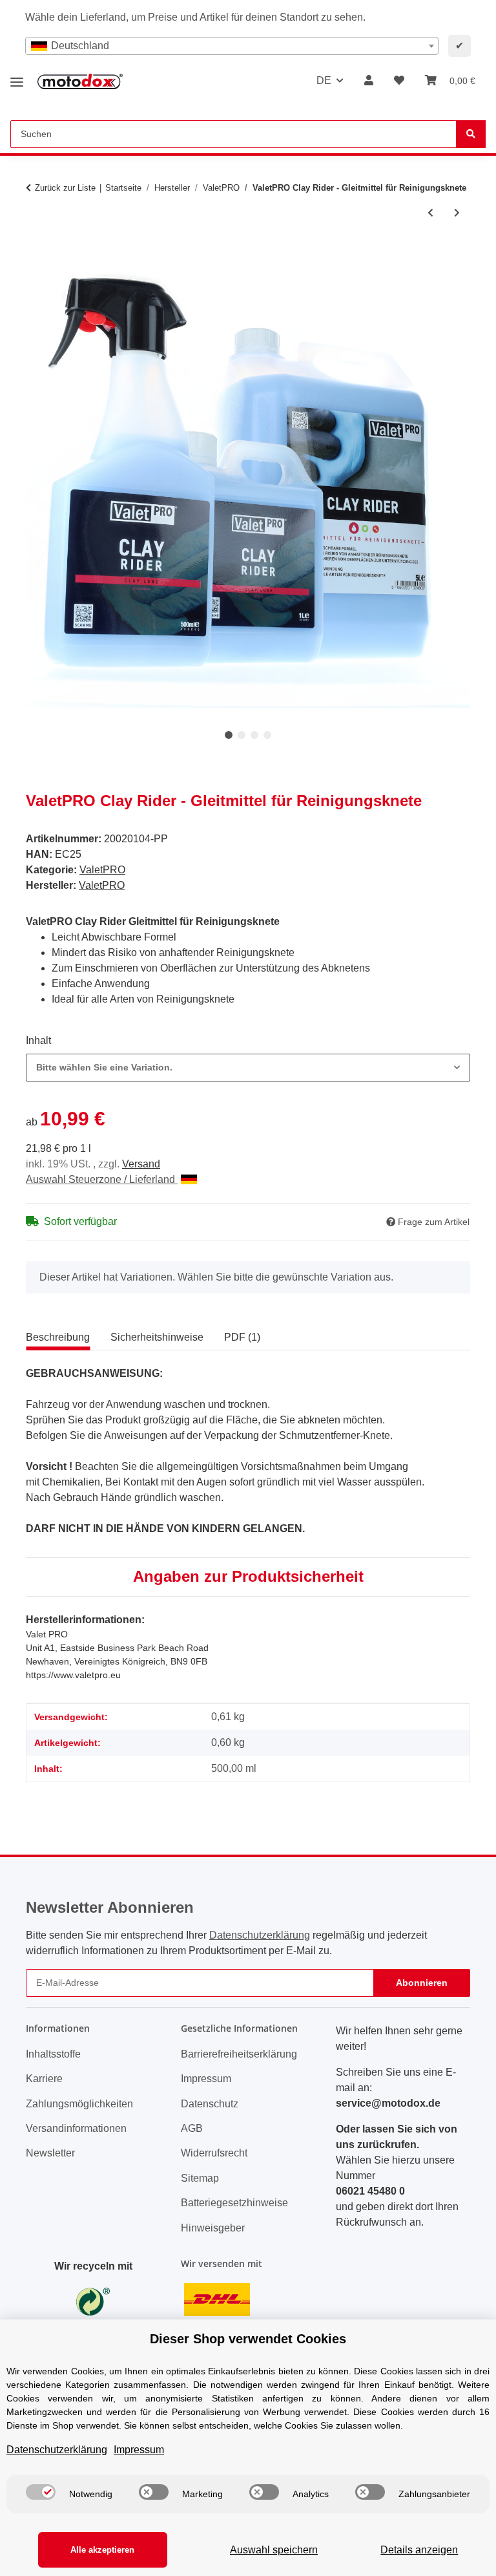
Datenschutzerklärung (260, 1935)
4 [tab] (267, 735)
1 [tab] (229, 735)
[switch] (41, 2492)
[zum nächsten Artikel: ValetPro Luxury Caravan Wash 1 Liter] (457, 213)
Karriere (44, 2079)
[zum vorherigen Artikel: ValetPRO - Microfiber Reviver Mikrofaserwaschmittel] (430, 213)
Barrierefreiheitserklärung (239, 2054)
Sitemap (200, 2178)
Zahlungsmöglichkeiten (79, 2104)
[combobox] (232, 46)
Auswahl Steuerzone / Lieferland (102, 1179)
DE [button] (324, 80)
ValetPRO (102, 870)
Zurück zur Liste (65, 188)
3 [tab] (254, 735)
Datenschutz (210, 2104)
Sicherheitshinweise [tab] (157, 1337)
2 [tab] (242, 735)
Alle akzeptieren (102, 2550)
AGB (192, 2128)
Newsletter (50, 2153)
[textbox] (232, 46)
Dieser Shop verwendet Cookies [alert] (248, 2339)
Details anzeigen (419, 2550)
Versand (141, 1164)
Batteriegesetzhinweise (234, 2203)
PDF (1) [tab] (242, 1337)
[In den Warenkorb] (36, 256)
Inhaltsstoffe (53, 2054)
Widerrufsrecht (214, 2153)
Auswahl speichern (274, 2550)
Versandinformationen (76, 2128)
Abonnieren (422, 1983)
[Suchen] (471, 134)
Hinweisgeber (213, 2228)
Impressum (206, 2079)
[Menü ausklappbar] (17, 77)
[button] (369, 81)
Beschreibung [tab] (58, 1337)
